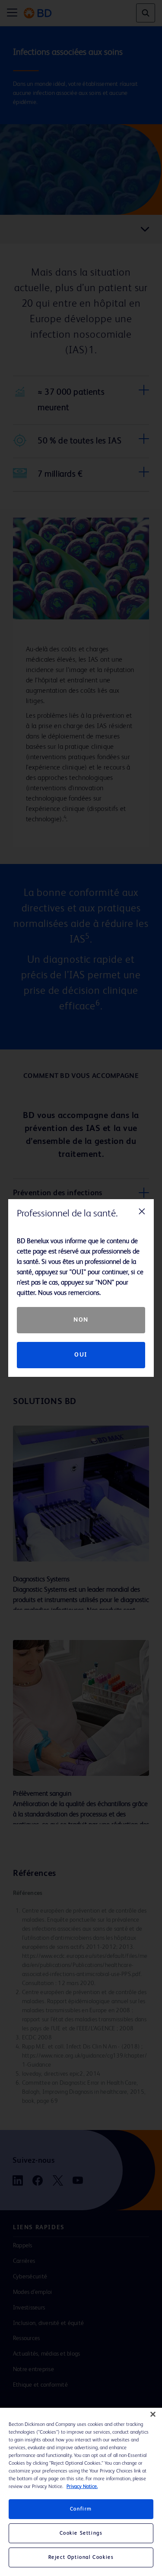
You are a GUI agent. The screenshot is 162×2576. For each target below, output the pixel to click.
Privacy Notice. (82, 2487)
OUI (81, 1355)
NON (81, 1320)
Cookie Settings (81, 2533)
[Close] (153, 2414)
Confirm (81, 2509)
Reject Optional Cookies (81, 2557)
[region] (81, 2492)
